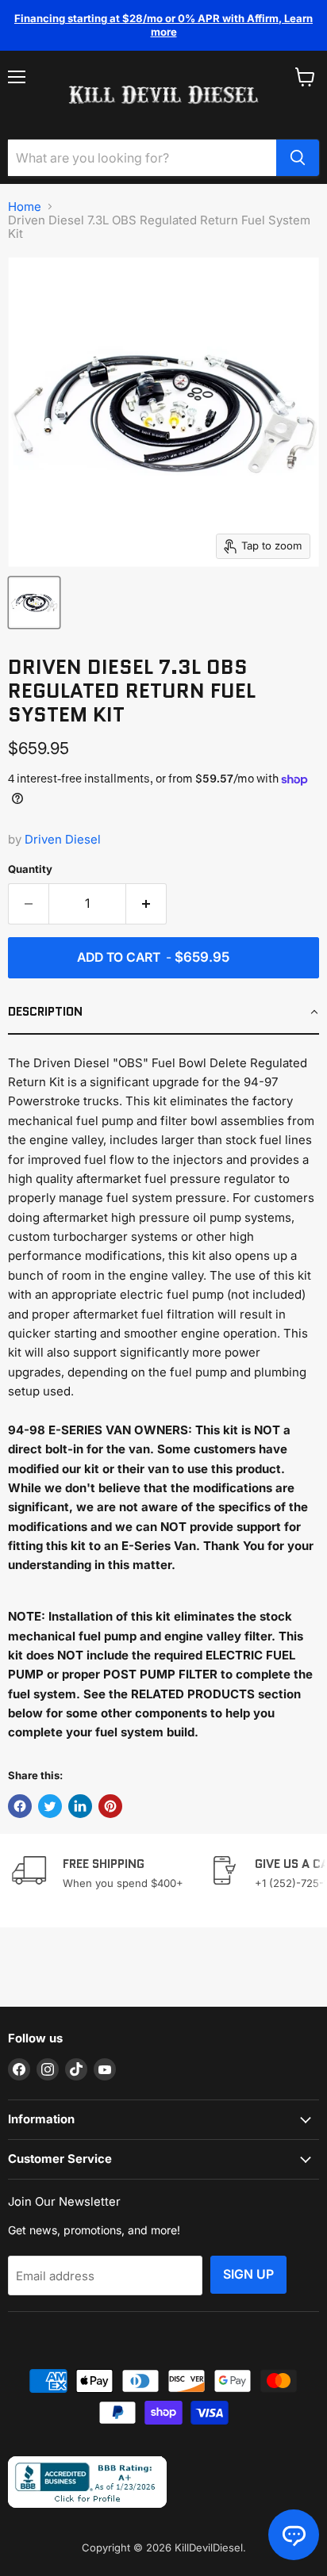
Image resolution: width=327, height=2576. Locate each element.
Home (25, 207)
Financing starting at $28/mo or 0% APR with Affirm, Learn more (163, 25)
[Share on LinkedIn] (80, 1806)
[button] (163, 1012)
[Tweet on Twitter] (50, 1806)
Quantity (30, 869)
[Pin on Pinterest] (110, 1806)
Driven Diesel (63, 839)
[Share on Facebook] (20, 1806)
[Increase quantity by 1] (146, 904)
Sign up (248, 2274)
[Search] (298, 158)
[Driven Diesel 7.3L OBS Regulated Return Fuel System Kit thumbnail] (34, 603)
